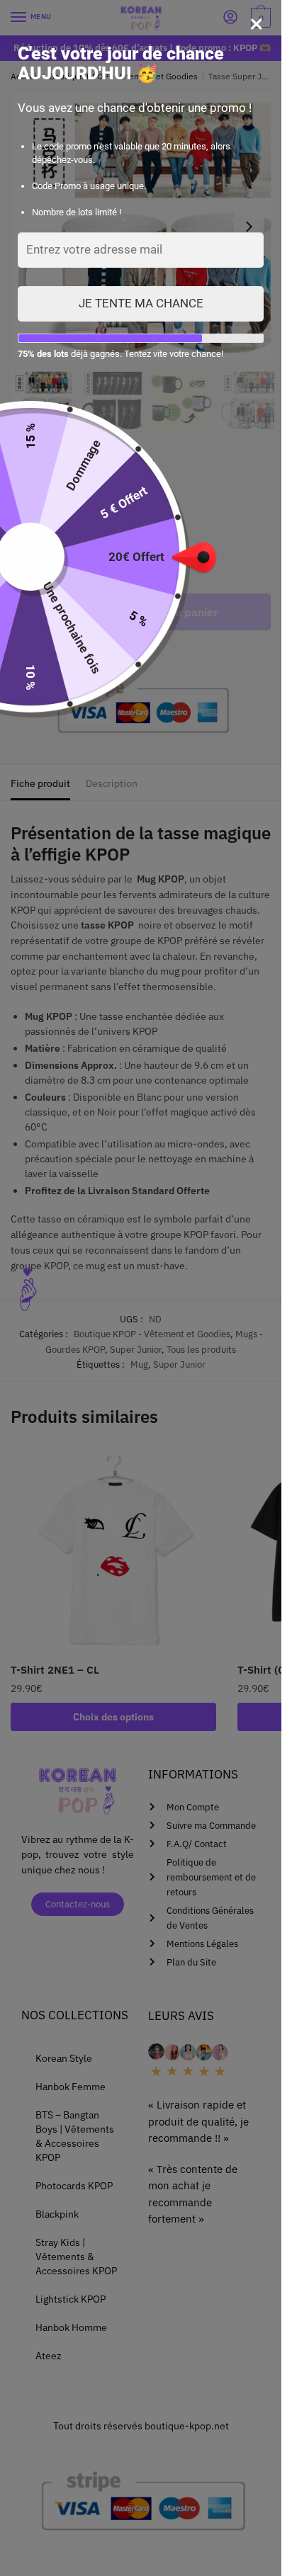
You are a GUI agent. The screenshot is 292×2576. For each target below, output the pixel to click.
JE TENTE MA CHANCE (141, 303)
